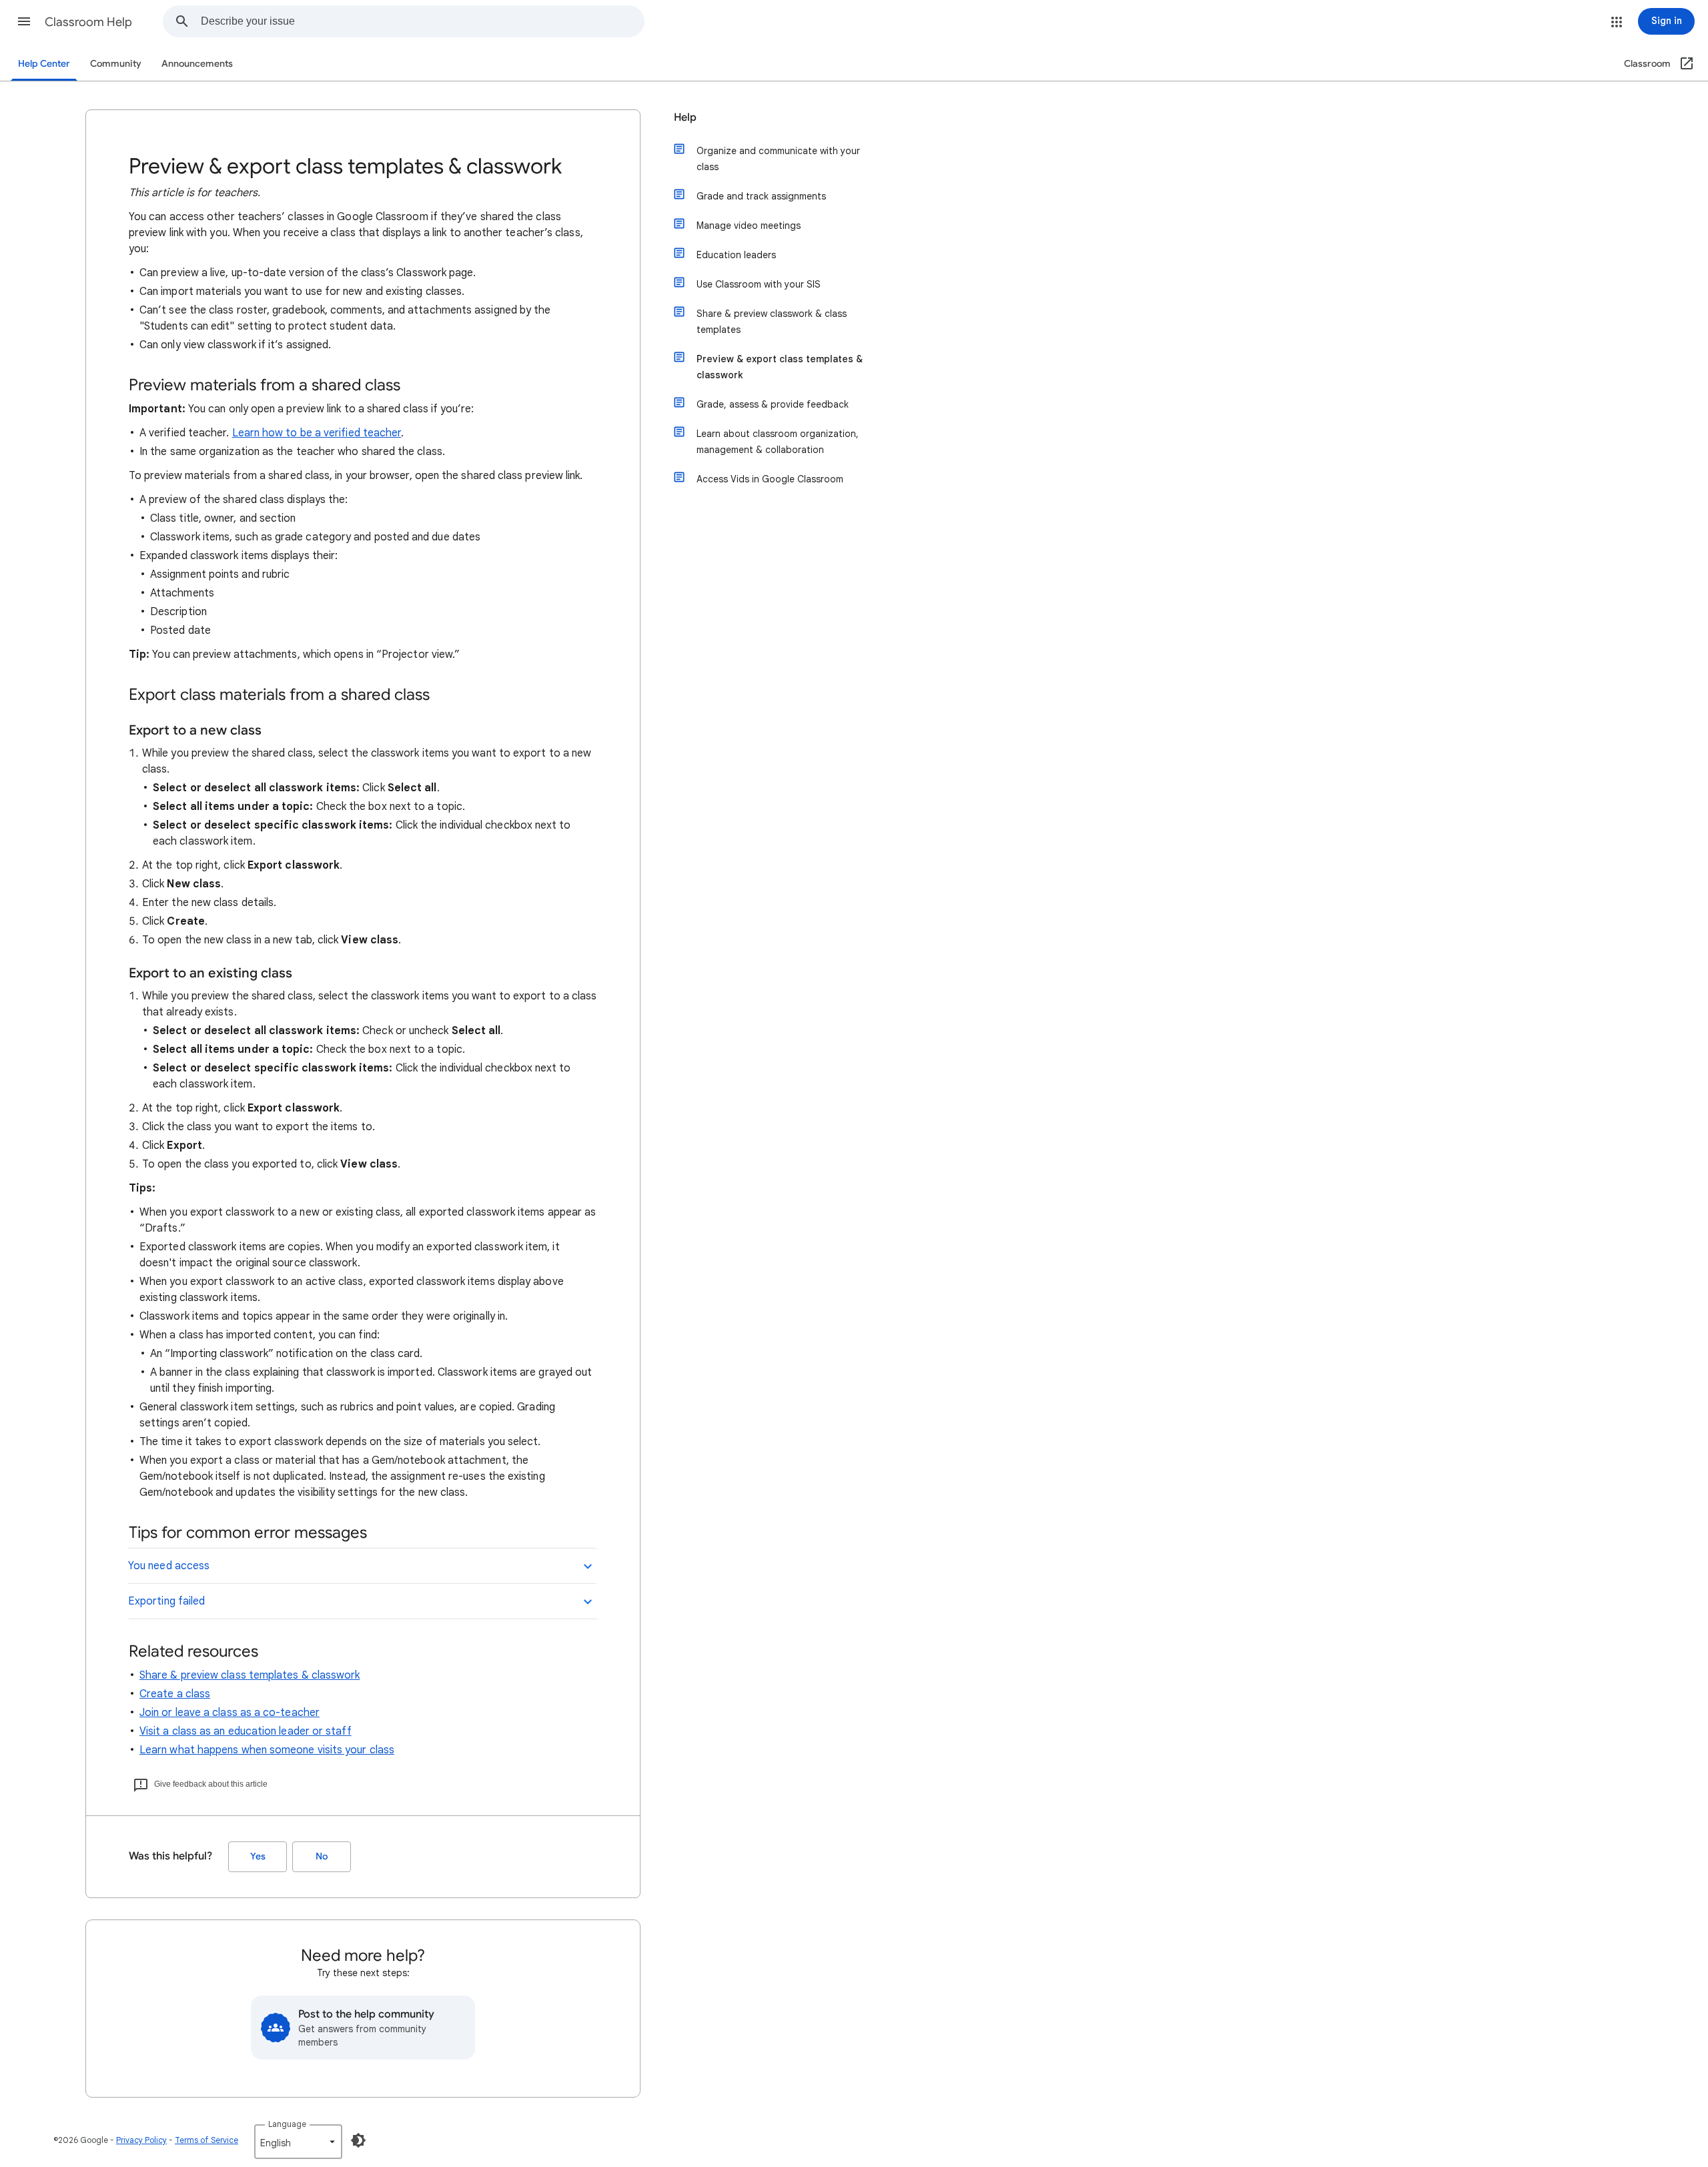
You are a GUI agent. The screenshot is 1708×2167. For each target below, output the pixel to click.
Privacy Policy (141, 2140)
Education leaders (736, 255)
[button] (24, 21)
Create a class (175, 1694)
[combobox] (422, 21)
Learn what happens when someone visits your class (267, 1750)
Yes (258, 1856)
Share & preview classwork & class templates (772, 322)
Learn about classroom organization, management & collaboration (778, 442)
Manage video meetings (749, 226)
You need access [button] (169, 1566)
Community (116, 64)
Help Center (44, 64)
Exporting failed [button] (166, 1601)
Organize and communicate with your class (778, 159)
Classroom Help (88, 22)
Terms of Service (206, 2140)
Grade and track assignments (761, 196)
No (322, 1856)
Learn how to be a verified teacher (317, 433)
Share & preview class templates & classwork (250, 1675)
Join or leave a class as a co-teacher (230, 1713)
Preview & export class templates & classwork (780, 367)
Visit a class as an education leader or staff (246, 1731)
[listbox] (298, 2142)
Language (287, 2124)
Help (685, 117)
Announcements (197, 64)
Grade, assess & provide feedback (773, 404)
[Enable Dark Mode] (358, 2140)
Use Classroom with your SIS (759, 284)
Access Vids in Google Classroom (770, 479)
